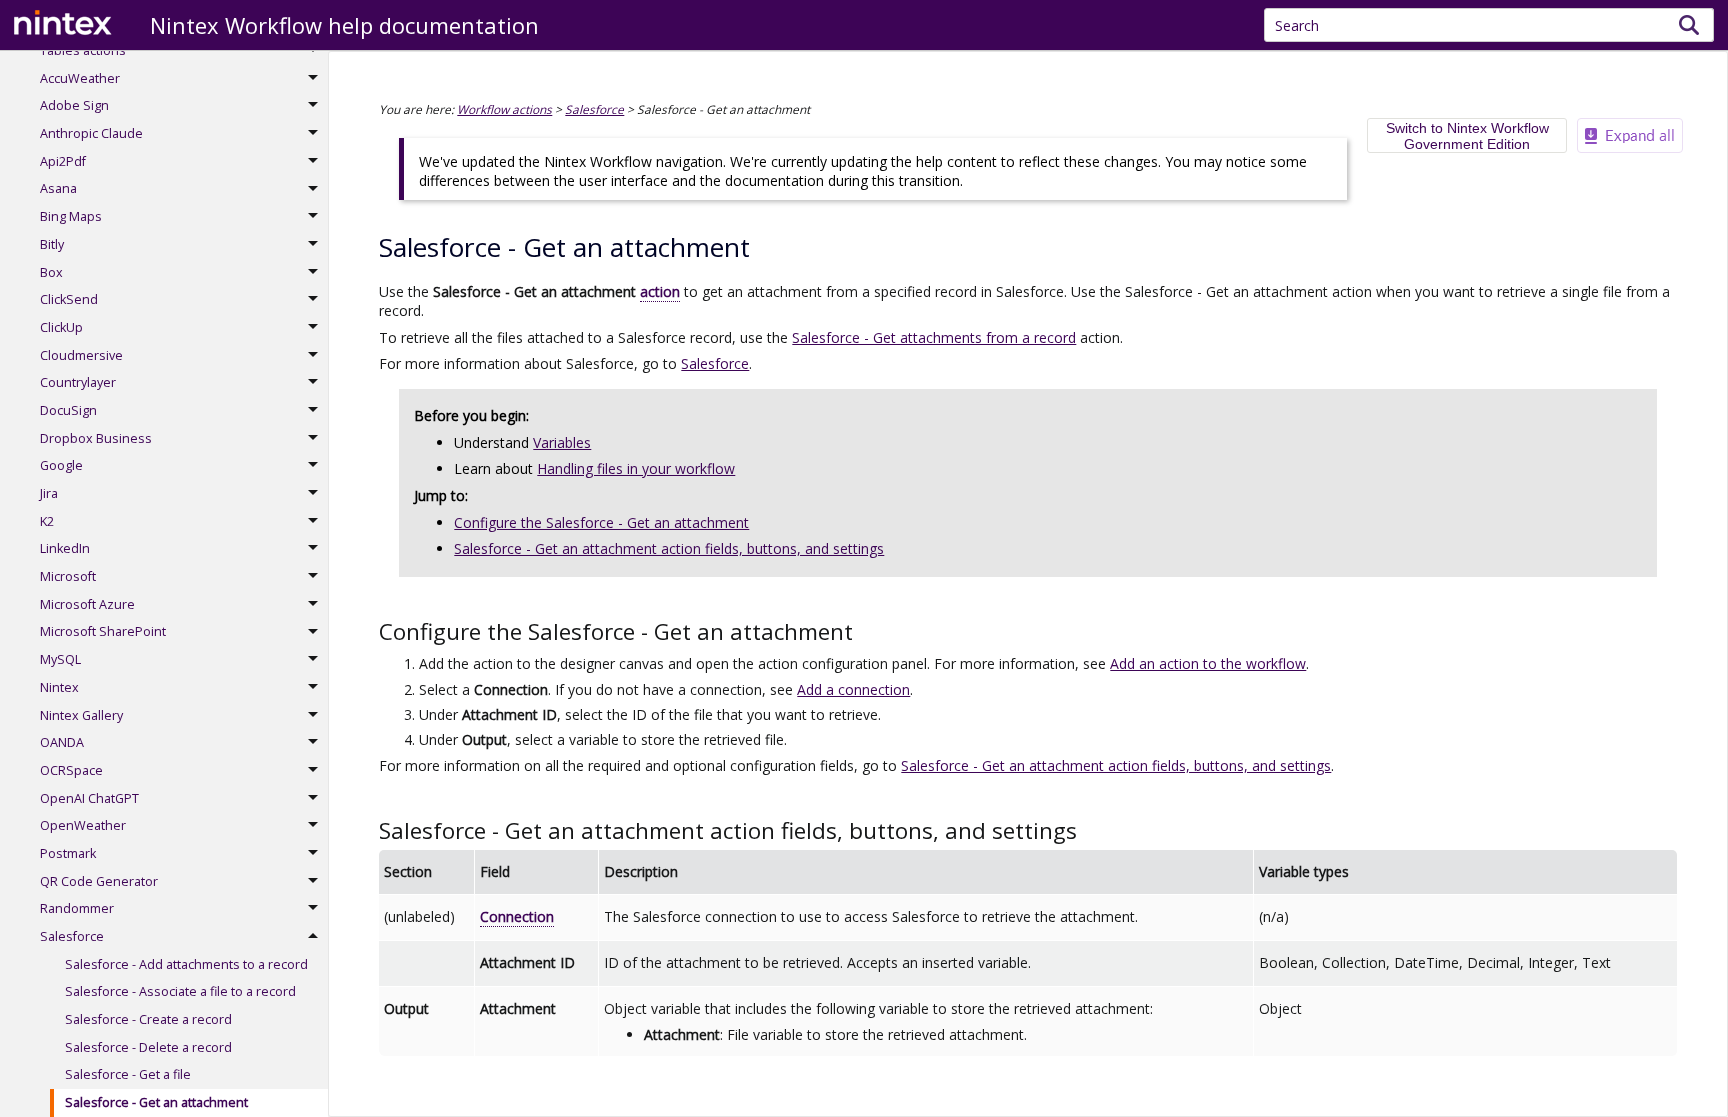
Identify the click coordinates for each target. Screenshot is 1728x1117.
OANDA (62, 742)
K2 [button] (47, 521)
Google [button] (61, 465)
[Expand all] (1630, 135)
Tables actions (83, 50)
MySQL (60, 659)
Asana (58, 188)
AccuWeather (80, 78)
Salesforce (72, 936)
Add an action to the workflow (1208, 663)
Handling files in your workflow (636, 468)
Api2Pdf (63, 161)
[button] (1689, 25)
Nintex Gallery (81, 715)
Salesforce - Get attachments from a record (934, 337)
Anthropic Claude (91, 133)
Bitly (52, 244)
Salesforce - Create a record (148, 1019)
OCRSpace (71, 770)
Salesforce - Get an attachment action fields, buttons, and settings (669, 548)
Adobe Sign (74, 105)
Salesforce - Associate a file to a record (180, 991)
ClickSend (69, 299)
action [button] (660, 291)
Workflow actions (504, 109)
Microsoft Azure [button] (87, 604)
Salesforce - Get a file (128, 1074)
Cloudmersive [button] (81, 355)
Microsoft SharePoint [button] (103, 631)
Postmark (68, 853)
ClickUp (61, 327)
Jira (49, 493)
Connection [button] (517, 916)
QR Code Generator (99, 881)
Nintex (59, 687)
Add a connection (853, 689)
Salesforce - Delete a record (148, 1047)
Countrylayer (78, 382)
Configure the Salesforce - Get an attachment (601, 522)
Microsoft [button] (68, 576)
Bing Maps (71, 216)
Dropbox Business (96, 438)
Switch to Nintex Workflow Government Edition (1467, 136)
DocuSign (68, 410)
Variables (562, 442)
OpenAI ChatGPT (89, 798)
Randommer (77, 908)
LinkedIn (65, 548)
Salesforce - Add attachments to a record (186, 964)
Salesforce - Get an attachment (156, 1102)
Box (51, 272)
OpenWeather (83, 825)
